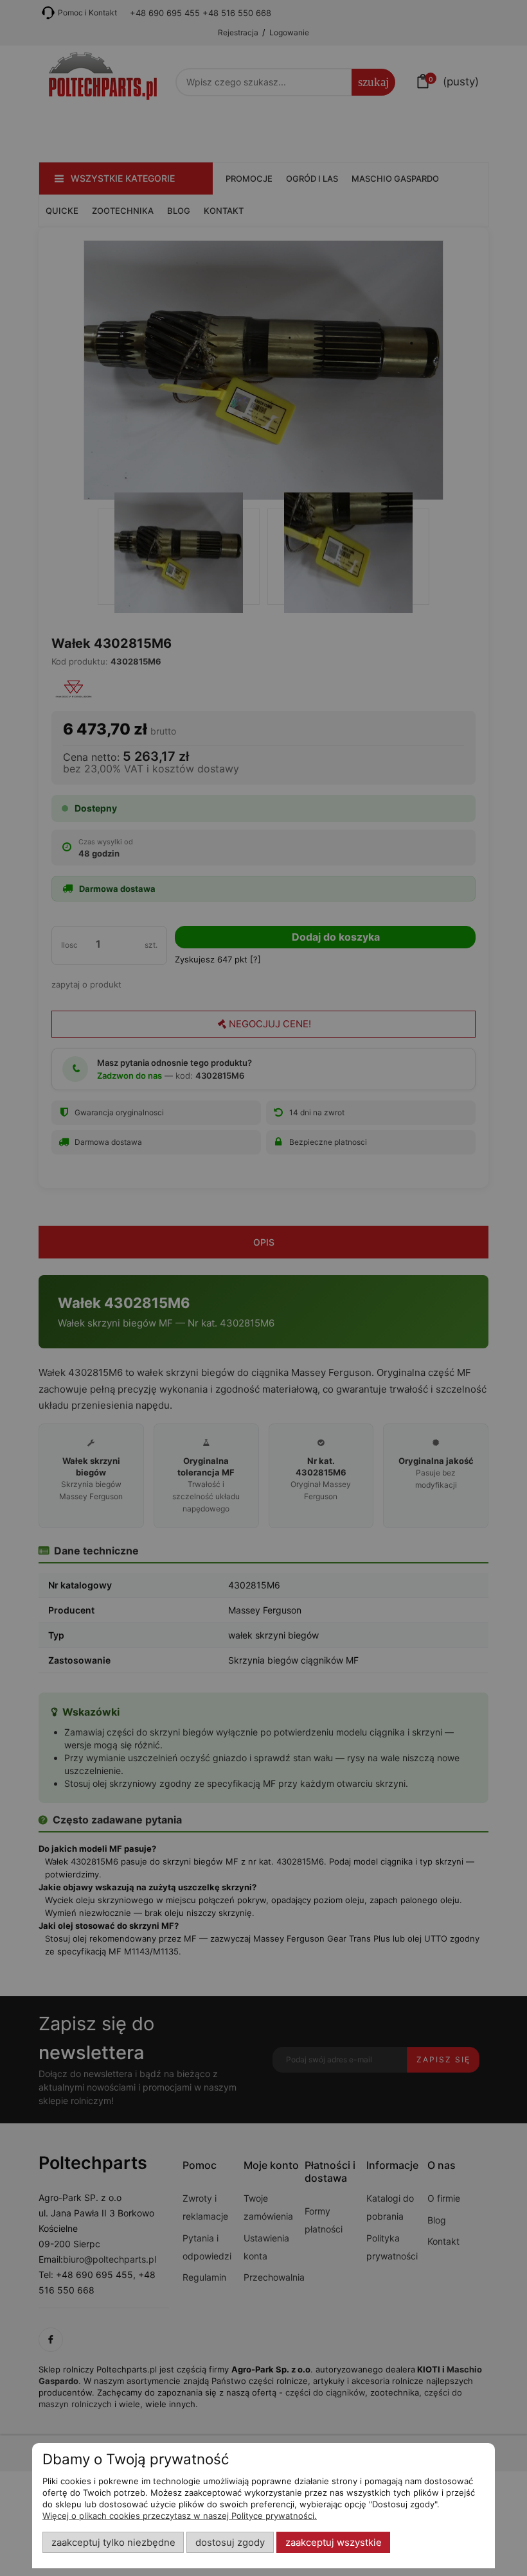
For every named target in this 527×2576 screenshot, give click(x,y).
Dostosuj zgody (230, 2543)
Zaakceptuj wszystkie (334, 2543)
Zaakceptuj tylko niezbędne (113, 2543)
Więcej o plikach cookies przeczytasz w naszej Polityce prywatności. (180, 2516)
